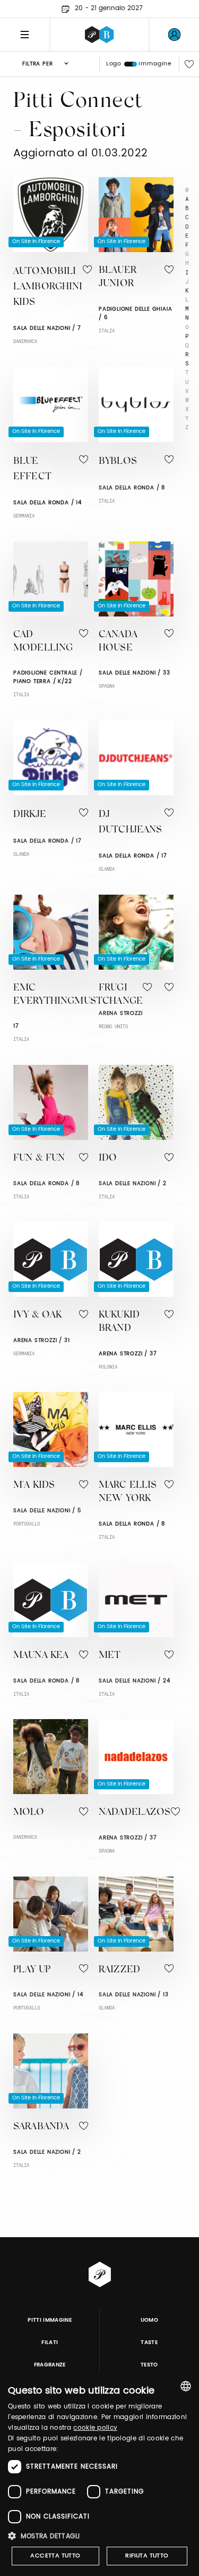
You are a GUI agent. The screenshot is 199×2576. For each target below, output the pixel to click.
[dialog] (99, 2474)
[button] (99, 2536)
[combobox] (186, 2386)
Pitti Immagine (50, 2320)
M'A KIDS (34, 1486)
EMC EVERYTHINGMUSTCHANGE (78, 995)
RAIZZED (119, 1970)
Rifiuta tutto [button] (147, 2556)
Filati (50, 2342)
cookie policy (95, 2428)
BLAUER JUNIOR (118, 277)
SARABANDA (41, 2127)
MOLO (29, 1813)
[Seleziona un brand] (99, 35)
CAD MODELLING (43, 642)
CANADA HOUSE (118, 642)
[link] (174, 35)
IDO (108, 1158)
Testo (149, 2365)
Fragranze (50, 2365)
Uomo (149, 2320)
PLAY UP (32, 1970)
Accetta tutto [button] (55, 2556)
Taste (149, 2342)
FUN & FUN (39, 1158)
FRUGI (113, 988)
